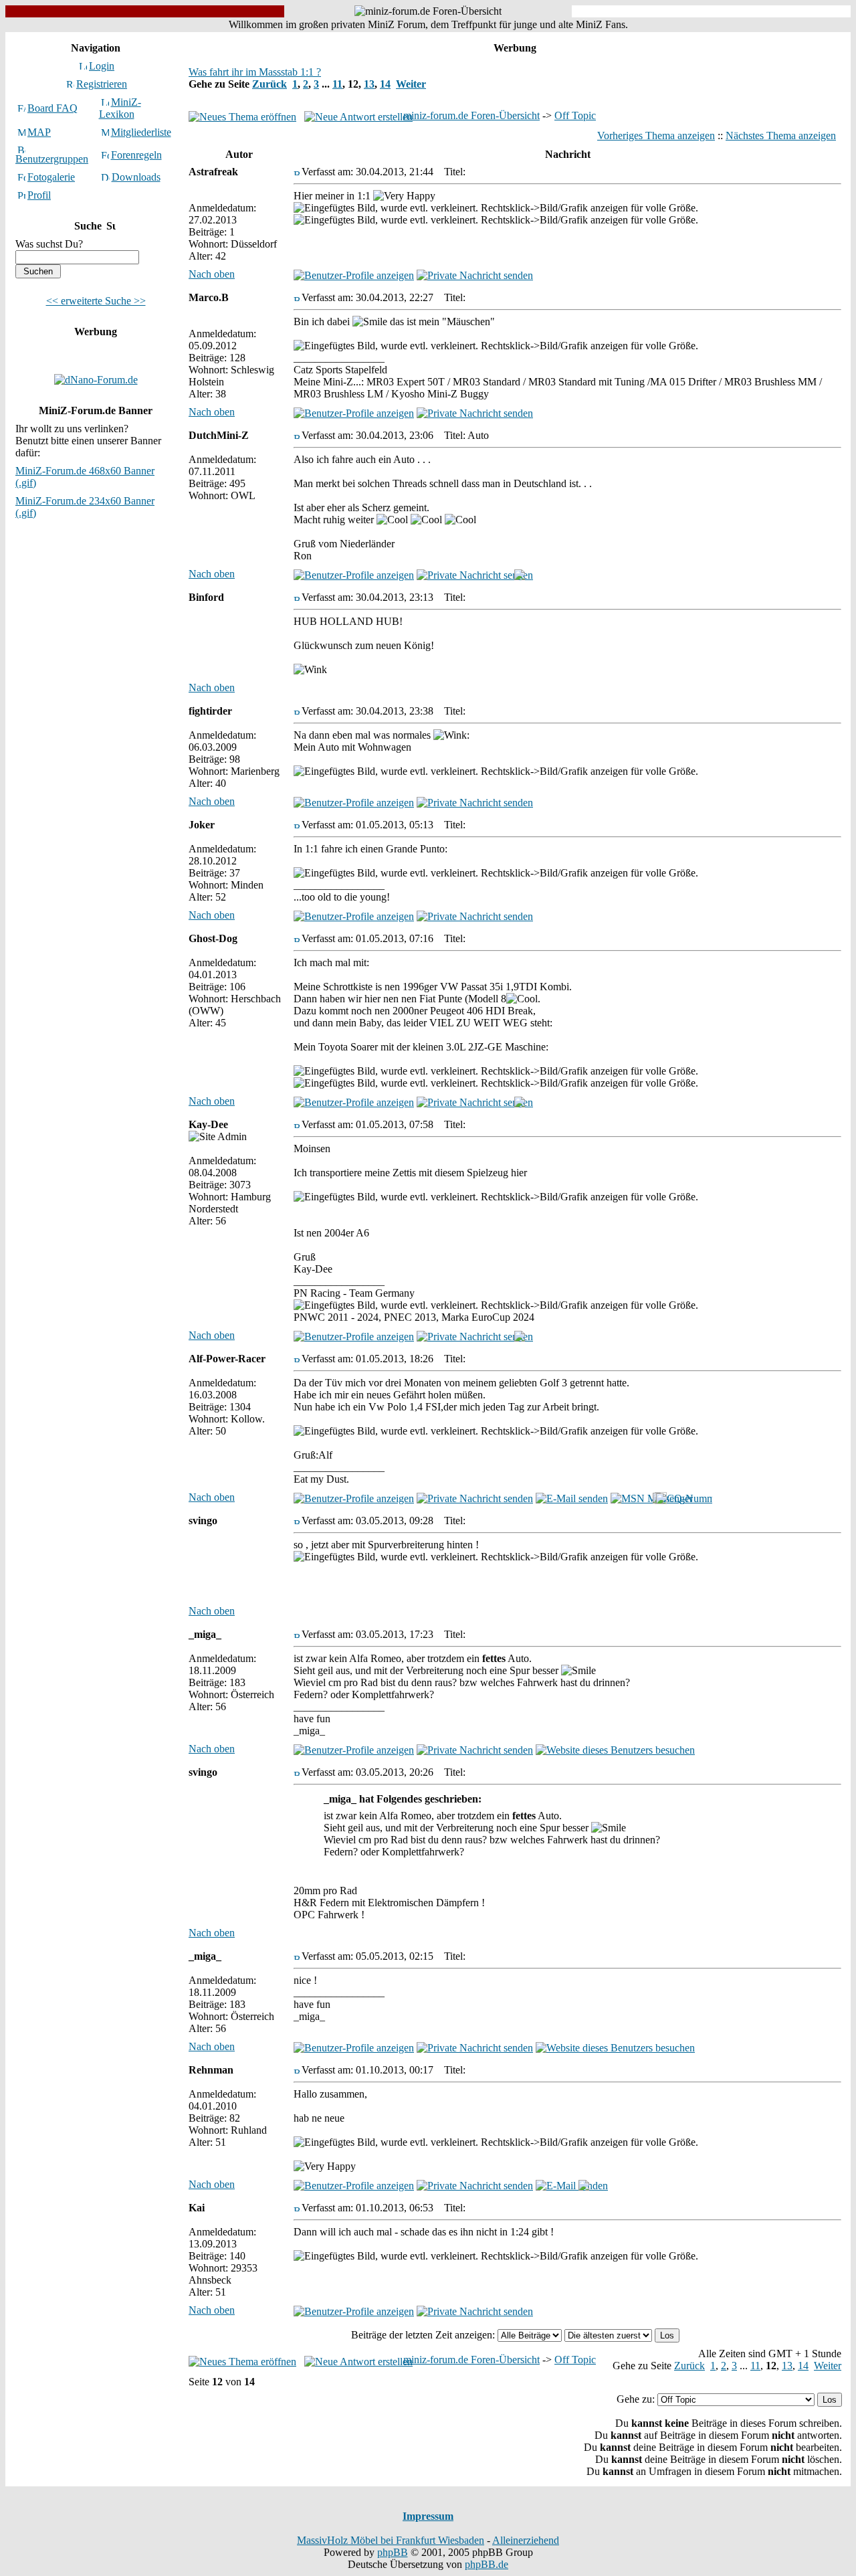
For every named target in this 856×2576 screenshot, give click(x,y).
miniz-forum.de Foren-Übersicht (471, 115)
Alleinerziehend (526, 2540)
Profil (39, 195)
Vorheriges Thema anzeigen (656, 135)
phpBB (393, 2552)
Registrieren (102, 84)
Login (102, 66)
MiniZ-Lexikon (120, 108)
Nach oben (212, 274)
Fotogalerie (51, 177)
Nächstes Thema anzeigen (781, 135)
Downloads (136, 177)
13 (369, 84)
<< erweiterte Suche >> (96, 301)
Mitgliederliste (141, 132)
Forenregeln (136, 155)
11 (337, 84)
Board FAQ (52, 108)
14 (385, 84)
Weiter (411, 84)
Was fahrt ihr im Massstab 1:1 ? (255, 72)
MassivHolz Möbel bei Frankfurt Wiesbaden (391, 2540)
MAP (39, 132)
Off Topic (575, 115)
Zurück (270, 84)
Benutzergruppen (52, 159)
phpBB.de (487, 2564)
